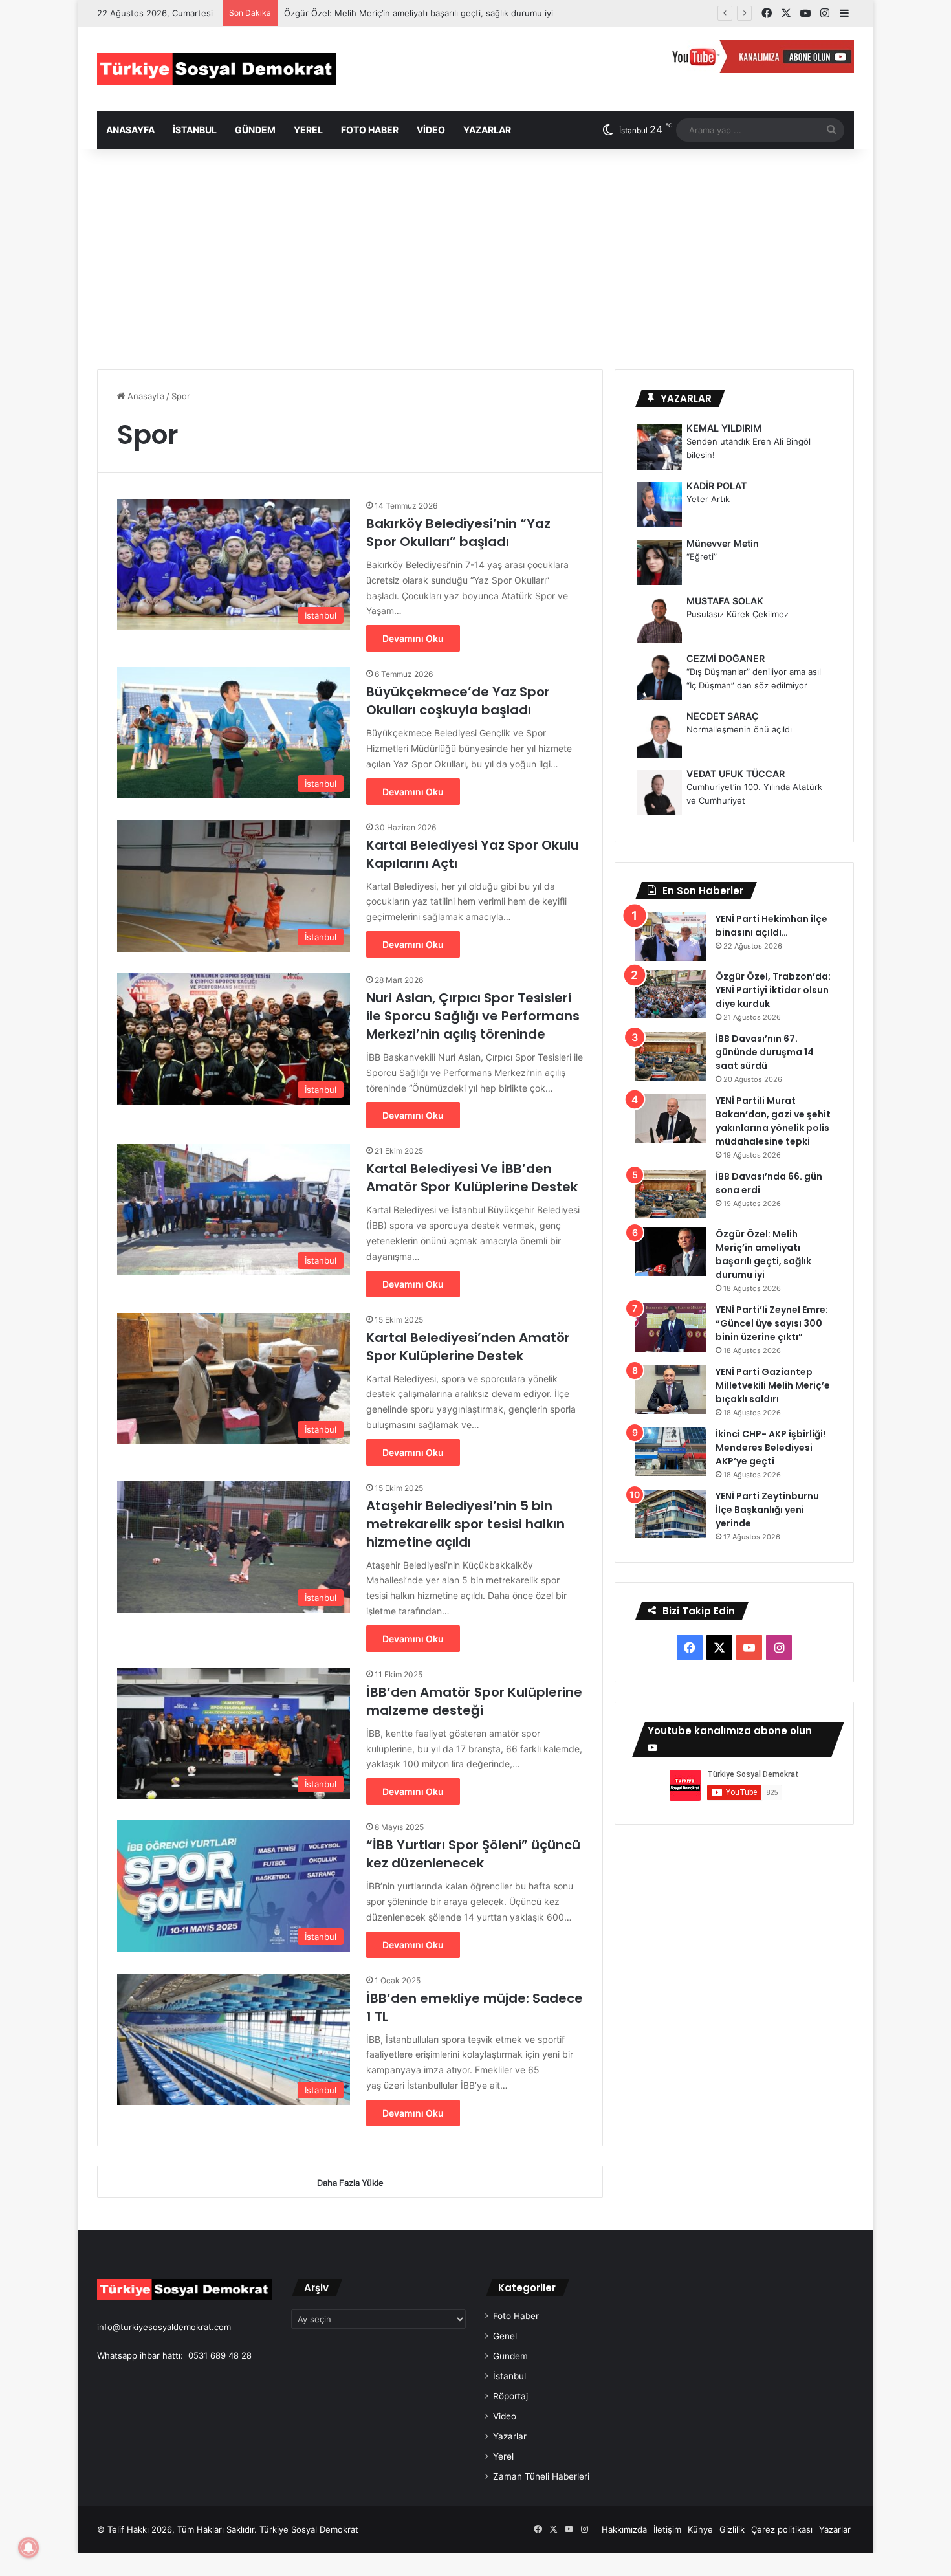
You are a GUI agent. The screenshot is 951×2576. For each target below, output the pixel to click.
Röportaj (510, 2396)
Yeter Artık (708, 499)
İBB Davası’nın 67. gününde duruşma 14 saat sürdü (765, 1052)
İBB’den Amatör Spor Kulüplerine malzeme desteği (474, 1701)
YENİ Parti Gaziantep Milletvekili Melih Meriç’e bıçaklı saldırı (773, 1385)
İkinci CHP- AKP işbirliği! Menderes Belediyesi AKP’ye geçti (771, 1448)
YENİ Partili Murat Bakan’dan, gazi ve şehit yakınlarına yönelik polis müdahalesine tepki (773, 1121)
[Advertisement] (475, 259)
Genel (505, 2336)
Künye (700, 2529)
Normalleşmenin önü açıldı (739, 729)
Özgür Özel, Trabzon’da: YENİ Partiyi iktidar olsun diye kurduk (773, 990)
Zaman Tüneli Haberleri (541, 2476)
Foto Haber (370, 130)
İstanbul (195, 130)
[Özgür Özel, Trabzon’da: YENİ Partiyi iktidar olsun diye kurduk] (670, 994)
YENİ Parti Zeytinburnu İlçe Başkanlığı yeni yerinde (767, 1510)
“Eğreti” (702, 556)
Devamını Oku (413, 638)
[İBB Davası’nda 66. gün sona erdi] (670, 1194)
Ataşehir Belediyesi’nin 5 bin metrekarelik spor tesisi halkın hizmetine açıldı (465, 1524)
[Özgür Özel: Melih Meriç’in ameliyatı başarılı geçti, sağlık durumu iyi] (670, 1252)
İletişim (667, 2529)
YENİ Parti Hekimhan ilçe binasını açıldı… (771, 926)
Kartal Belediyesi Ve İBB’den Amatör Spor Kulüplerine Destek (472, 1178)
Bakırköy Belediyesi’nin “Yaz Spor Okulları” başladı (458, 533)
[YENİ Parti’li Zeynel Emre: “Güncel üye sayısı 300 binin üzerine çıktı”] (670, 1327)
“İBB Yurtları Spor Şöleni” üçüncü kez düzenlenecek (473, 1854)
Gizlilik (732, 2529)
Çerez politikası (782, 2529)
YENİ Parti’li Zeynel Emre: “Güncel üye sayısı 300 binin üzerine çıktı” (772, 1323)
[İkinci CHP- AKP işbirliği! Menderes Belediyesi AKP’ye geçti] (670, 1452)
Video (431, 130)
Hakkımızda (624, 2529)
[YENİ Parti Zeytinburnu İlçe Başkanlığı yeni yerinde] (670, 1514)
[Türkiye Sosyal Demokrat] (217, 69)
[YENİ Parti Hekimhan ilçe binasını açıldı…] (670, 937)
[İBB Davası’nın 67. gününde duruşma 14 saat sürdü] (670, 1056)
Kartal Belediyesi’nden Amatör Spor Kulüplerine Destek (468, 1347)
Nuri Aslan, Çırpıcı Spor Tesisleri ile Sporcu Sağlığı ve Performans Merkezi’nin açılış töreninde (473, 1016)
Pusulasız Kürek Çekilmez (738, 614)
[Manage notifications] (28, 2548)
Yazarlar (487, 130)
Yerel (308, 130)
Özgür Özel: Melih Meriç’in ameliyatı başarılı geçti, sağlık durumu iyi (763, 1254)
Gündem (255, 130)
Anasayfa (130, 130)
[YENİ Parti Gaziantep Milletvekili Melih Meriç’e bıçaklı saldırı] (670, 1390)
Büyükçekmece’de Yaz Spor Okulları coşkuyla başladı (458, 701)
